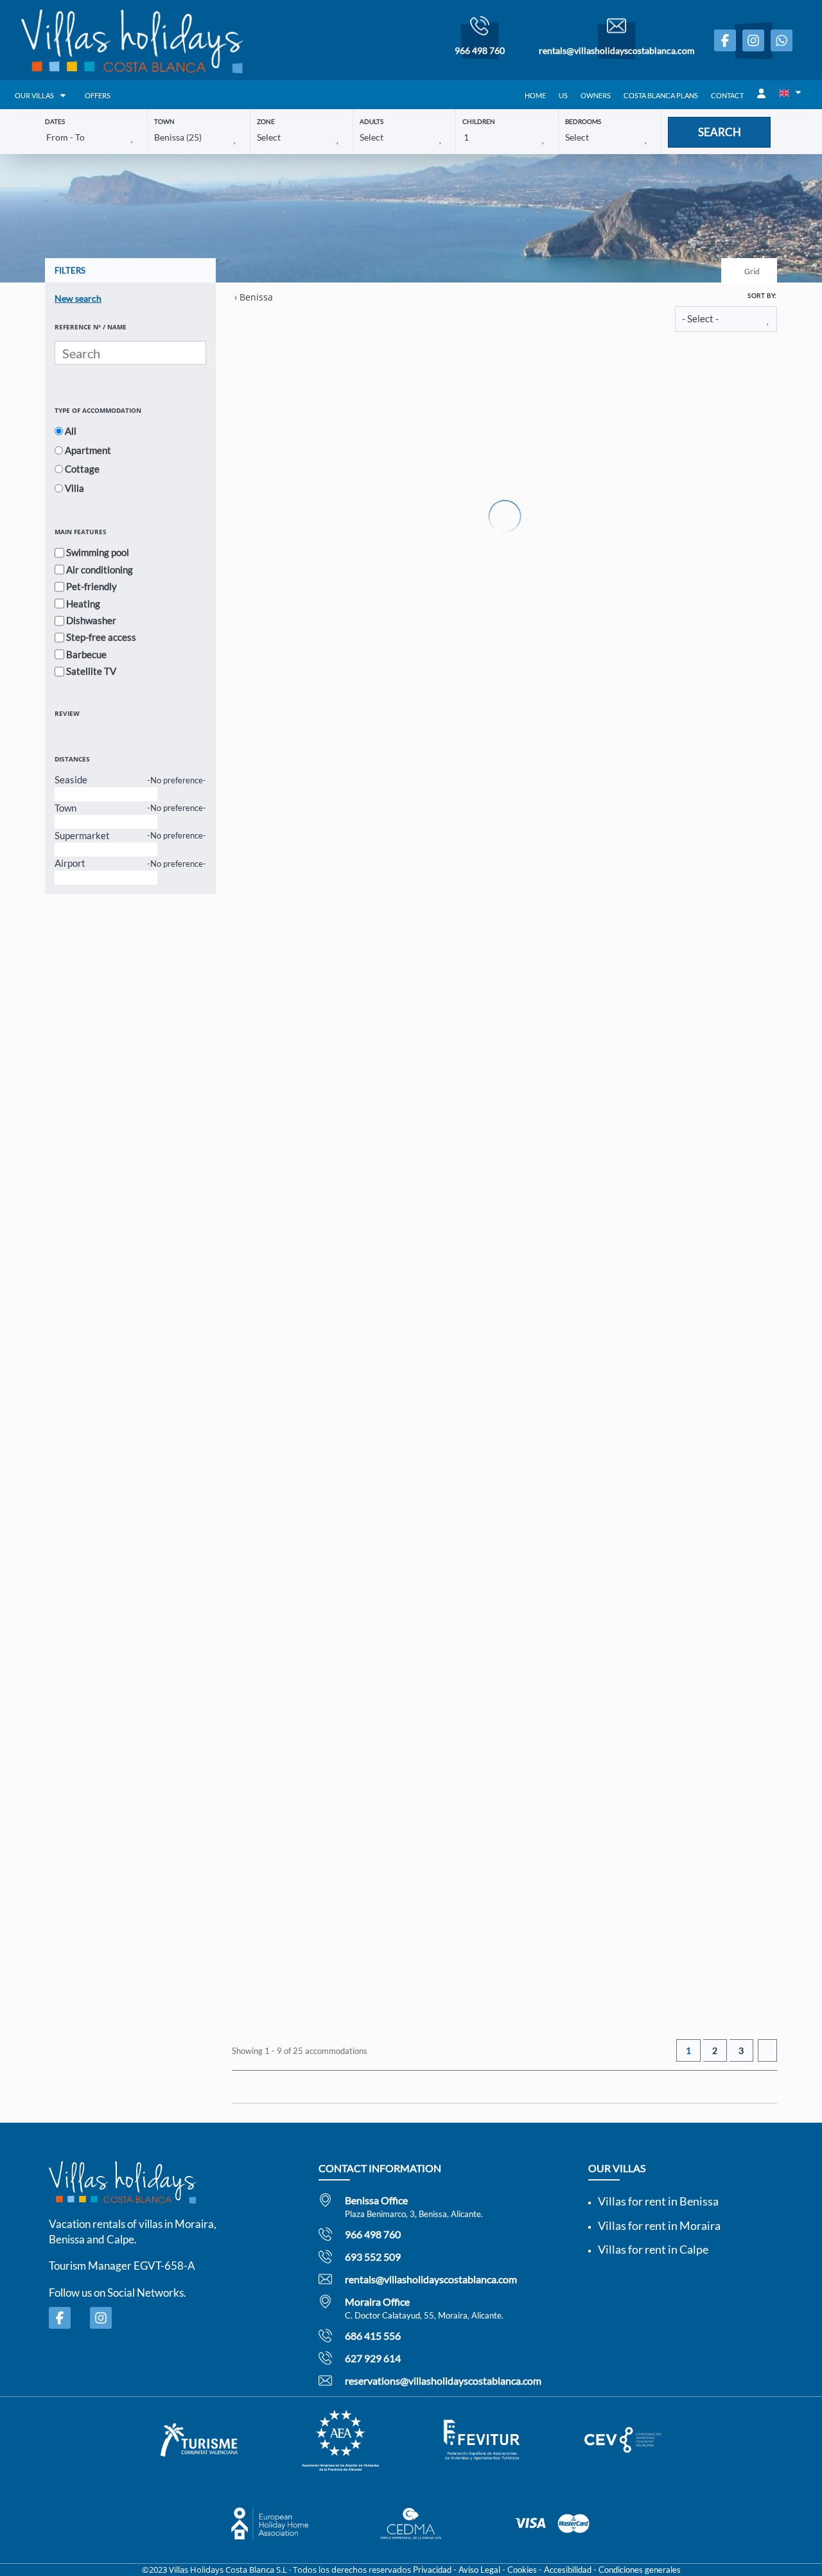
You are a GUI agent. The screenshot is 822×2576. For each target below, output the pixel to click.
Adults (372, 121)
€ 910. (608, 2008)
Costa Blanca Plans (661, 95)
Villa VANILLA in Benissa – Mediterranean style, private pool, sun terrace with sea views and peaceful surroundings (606, 739)
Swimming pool (98, 552)
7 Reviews (528, 1328)
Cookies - (525, 2570)
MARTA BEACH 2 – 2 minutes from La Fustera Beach (598, 361)
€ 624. (608, 1630)
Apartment (88, 450)
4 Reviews (555, 381)
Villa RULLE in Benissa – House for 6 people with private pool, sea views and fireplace (606, 1308)
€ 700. (608, 1819)
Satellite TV (91, 671)
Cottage (82, 469)
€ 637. (608, 872)
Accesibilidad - (570, 2570)
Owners (596, 95)
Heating (83, 604)
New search (78, 298)
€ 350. (608, 493)
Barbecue (86, 654)
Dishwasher (91, 620)
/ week (595, 506)
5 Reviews (528, 949)
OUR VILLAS (34, 95)
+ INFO (722, 495)
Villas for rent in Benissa (658, 2201)
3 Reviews (528, 1707)
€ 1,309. (613, 1251)
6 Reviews (528, 1138)
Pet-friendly (92, 586)
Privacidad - (435, 2570)
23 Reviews (531, 1517)
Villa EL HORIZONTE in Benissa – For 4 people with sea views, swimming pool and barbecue (606, 929)
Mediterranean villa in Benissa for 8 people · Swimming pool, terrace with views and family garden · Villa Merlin (606, 550)
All (71, 431)
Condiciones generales (640, 2570)
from (594, 480)
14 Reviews (531, 760)
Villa (74, 488)
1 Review (526, 570)
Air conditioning (100, 570)
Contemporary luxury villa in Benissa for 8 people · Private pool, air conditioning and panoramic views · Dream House (606, 1686)
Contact (727, 95)
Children (479, 121)
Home (535, 95)
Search (720, 132)
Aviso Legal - (482, 2570)
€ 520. (608, 1061)
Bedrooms (583, 121)
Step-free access (101, 637)
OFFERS (98, 95)
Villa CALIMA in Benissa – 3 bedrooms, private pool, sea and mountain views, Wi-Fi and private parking (606, 1497)
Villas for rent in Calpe (653, 2249)
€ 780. (608, 683)
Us (563, 95)
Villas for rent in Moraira (659, 2225)
